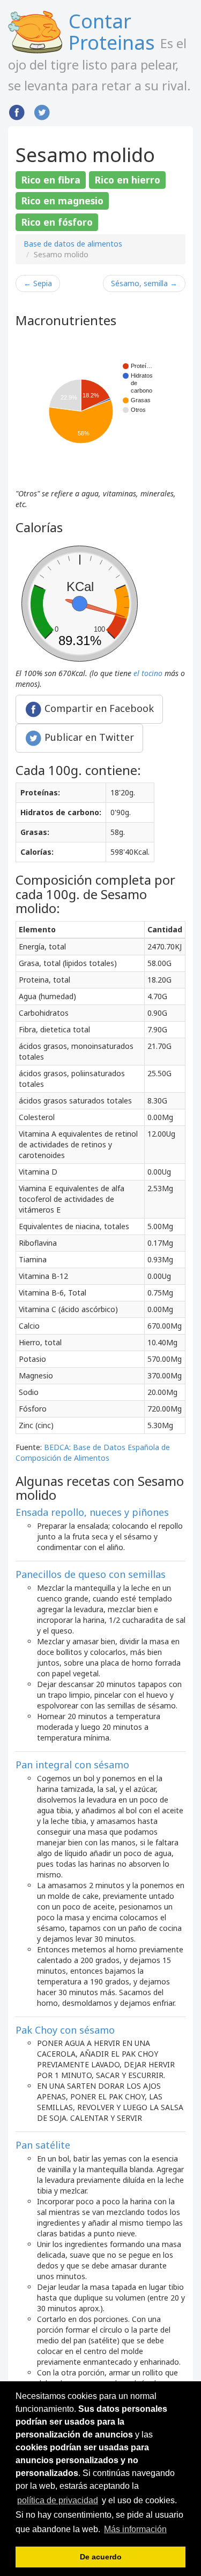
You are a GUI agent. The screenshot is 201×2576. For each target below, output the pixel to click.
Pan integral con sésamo (72, 1765)
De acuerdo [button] (101, 2557)
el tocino (148, 673)
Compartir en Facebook (98, 708)
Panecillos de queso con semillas (91, 1574)
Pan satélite (43, 2145)
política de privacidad (58, 2500)
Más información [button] (135, 2529)
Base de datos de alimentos (73, 244)
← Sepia (38, 283)
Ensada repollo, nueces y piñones (92, 1512)
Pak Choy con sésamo (65, 2030)
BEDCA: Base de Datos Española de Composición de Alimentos (93, 1452)
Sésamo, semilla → (144, 283)
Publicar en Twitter (88, 737)
